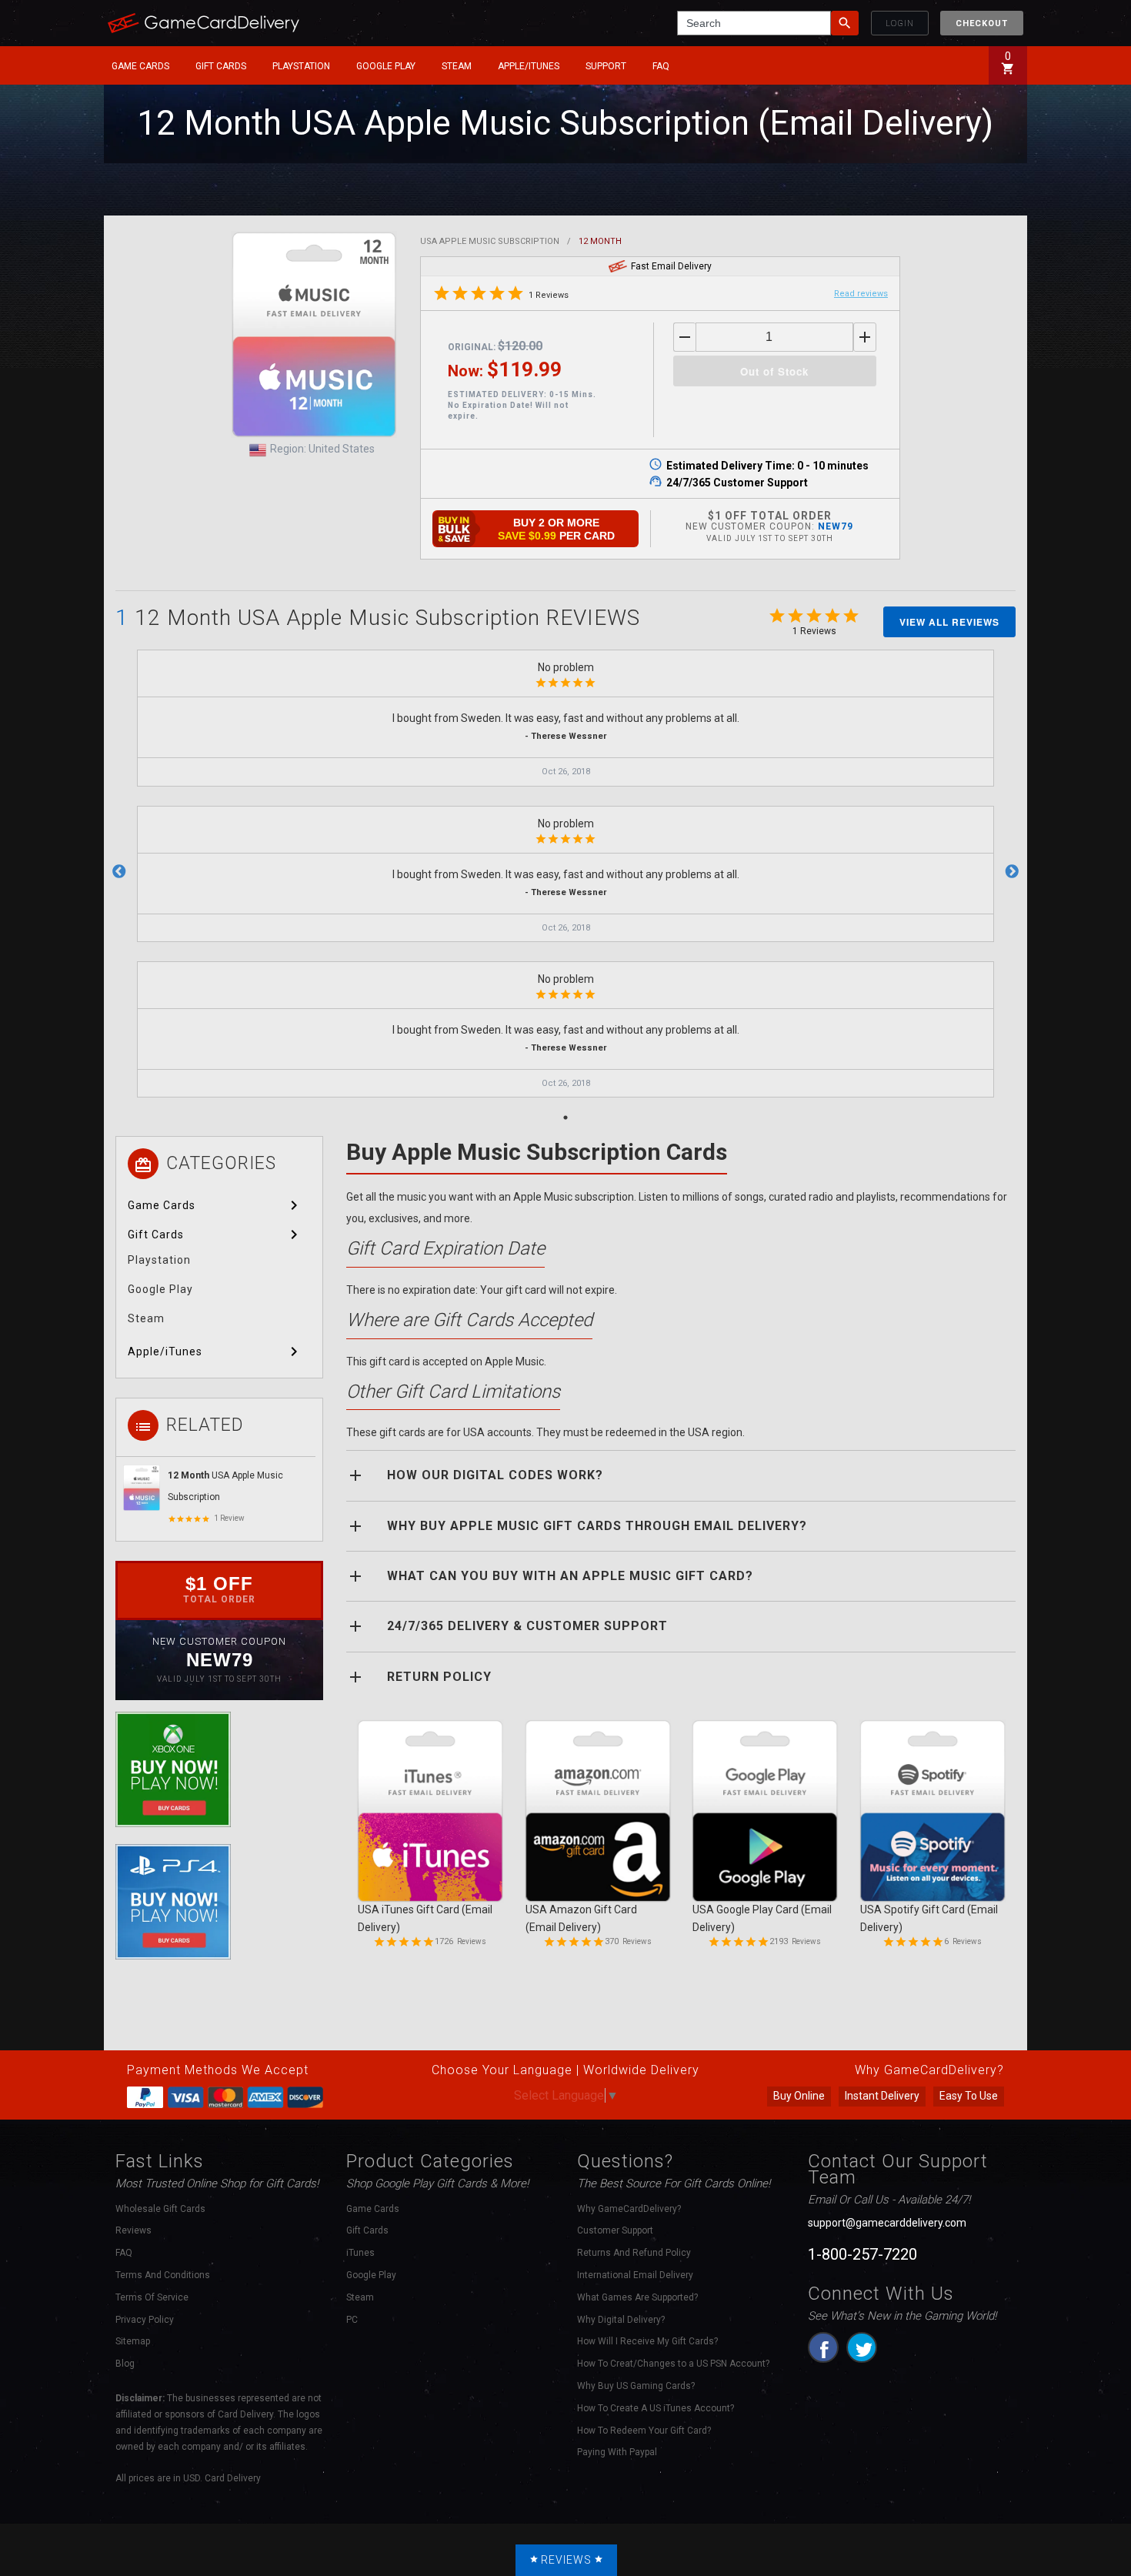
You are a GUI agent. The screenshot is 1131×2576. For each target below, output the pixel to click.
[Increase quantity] (865, 337)
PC (352, 2320)
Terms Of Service (152, 2297)
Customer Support (615, 2230)
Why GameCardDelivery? (629, 2209)
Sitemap (133, 2341)
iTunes (360, 2253)
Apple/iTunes (529, 66)
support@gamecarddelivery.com (887, 2223)
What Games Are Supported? (637, 2297)
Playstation (301, 66)
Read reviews (861, 294)
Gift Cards (221, 66)
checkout (982, 23)
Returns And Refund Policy (634, 2253)
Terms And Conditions (163, 2275)
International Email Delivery (635, 2275)
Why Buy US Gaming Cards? (636, 2386)
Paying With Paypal (617, 2452)
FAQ (661, 66)
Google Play (386, 66)
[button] (143, 66)
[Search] (845, 23)
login (900, 23)
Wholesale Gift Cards (160, 2209)
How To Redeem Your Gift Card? (644, 2431)
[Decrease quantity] (685, 337)
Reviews (133, 2230)
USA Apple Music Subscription (490, 241)
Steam (457, 66)
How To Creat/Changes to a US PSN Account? (673, 2364)
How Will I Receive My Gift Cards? (647, 2341)
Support (606, 66)
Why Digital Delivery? (621, 2320)
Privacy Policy (145, 2320)
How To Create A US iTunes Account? (656, 2408)
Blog (125, 2364)
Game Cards (140, 66)
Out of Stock (774, 371)
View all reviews (949, 622)
